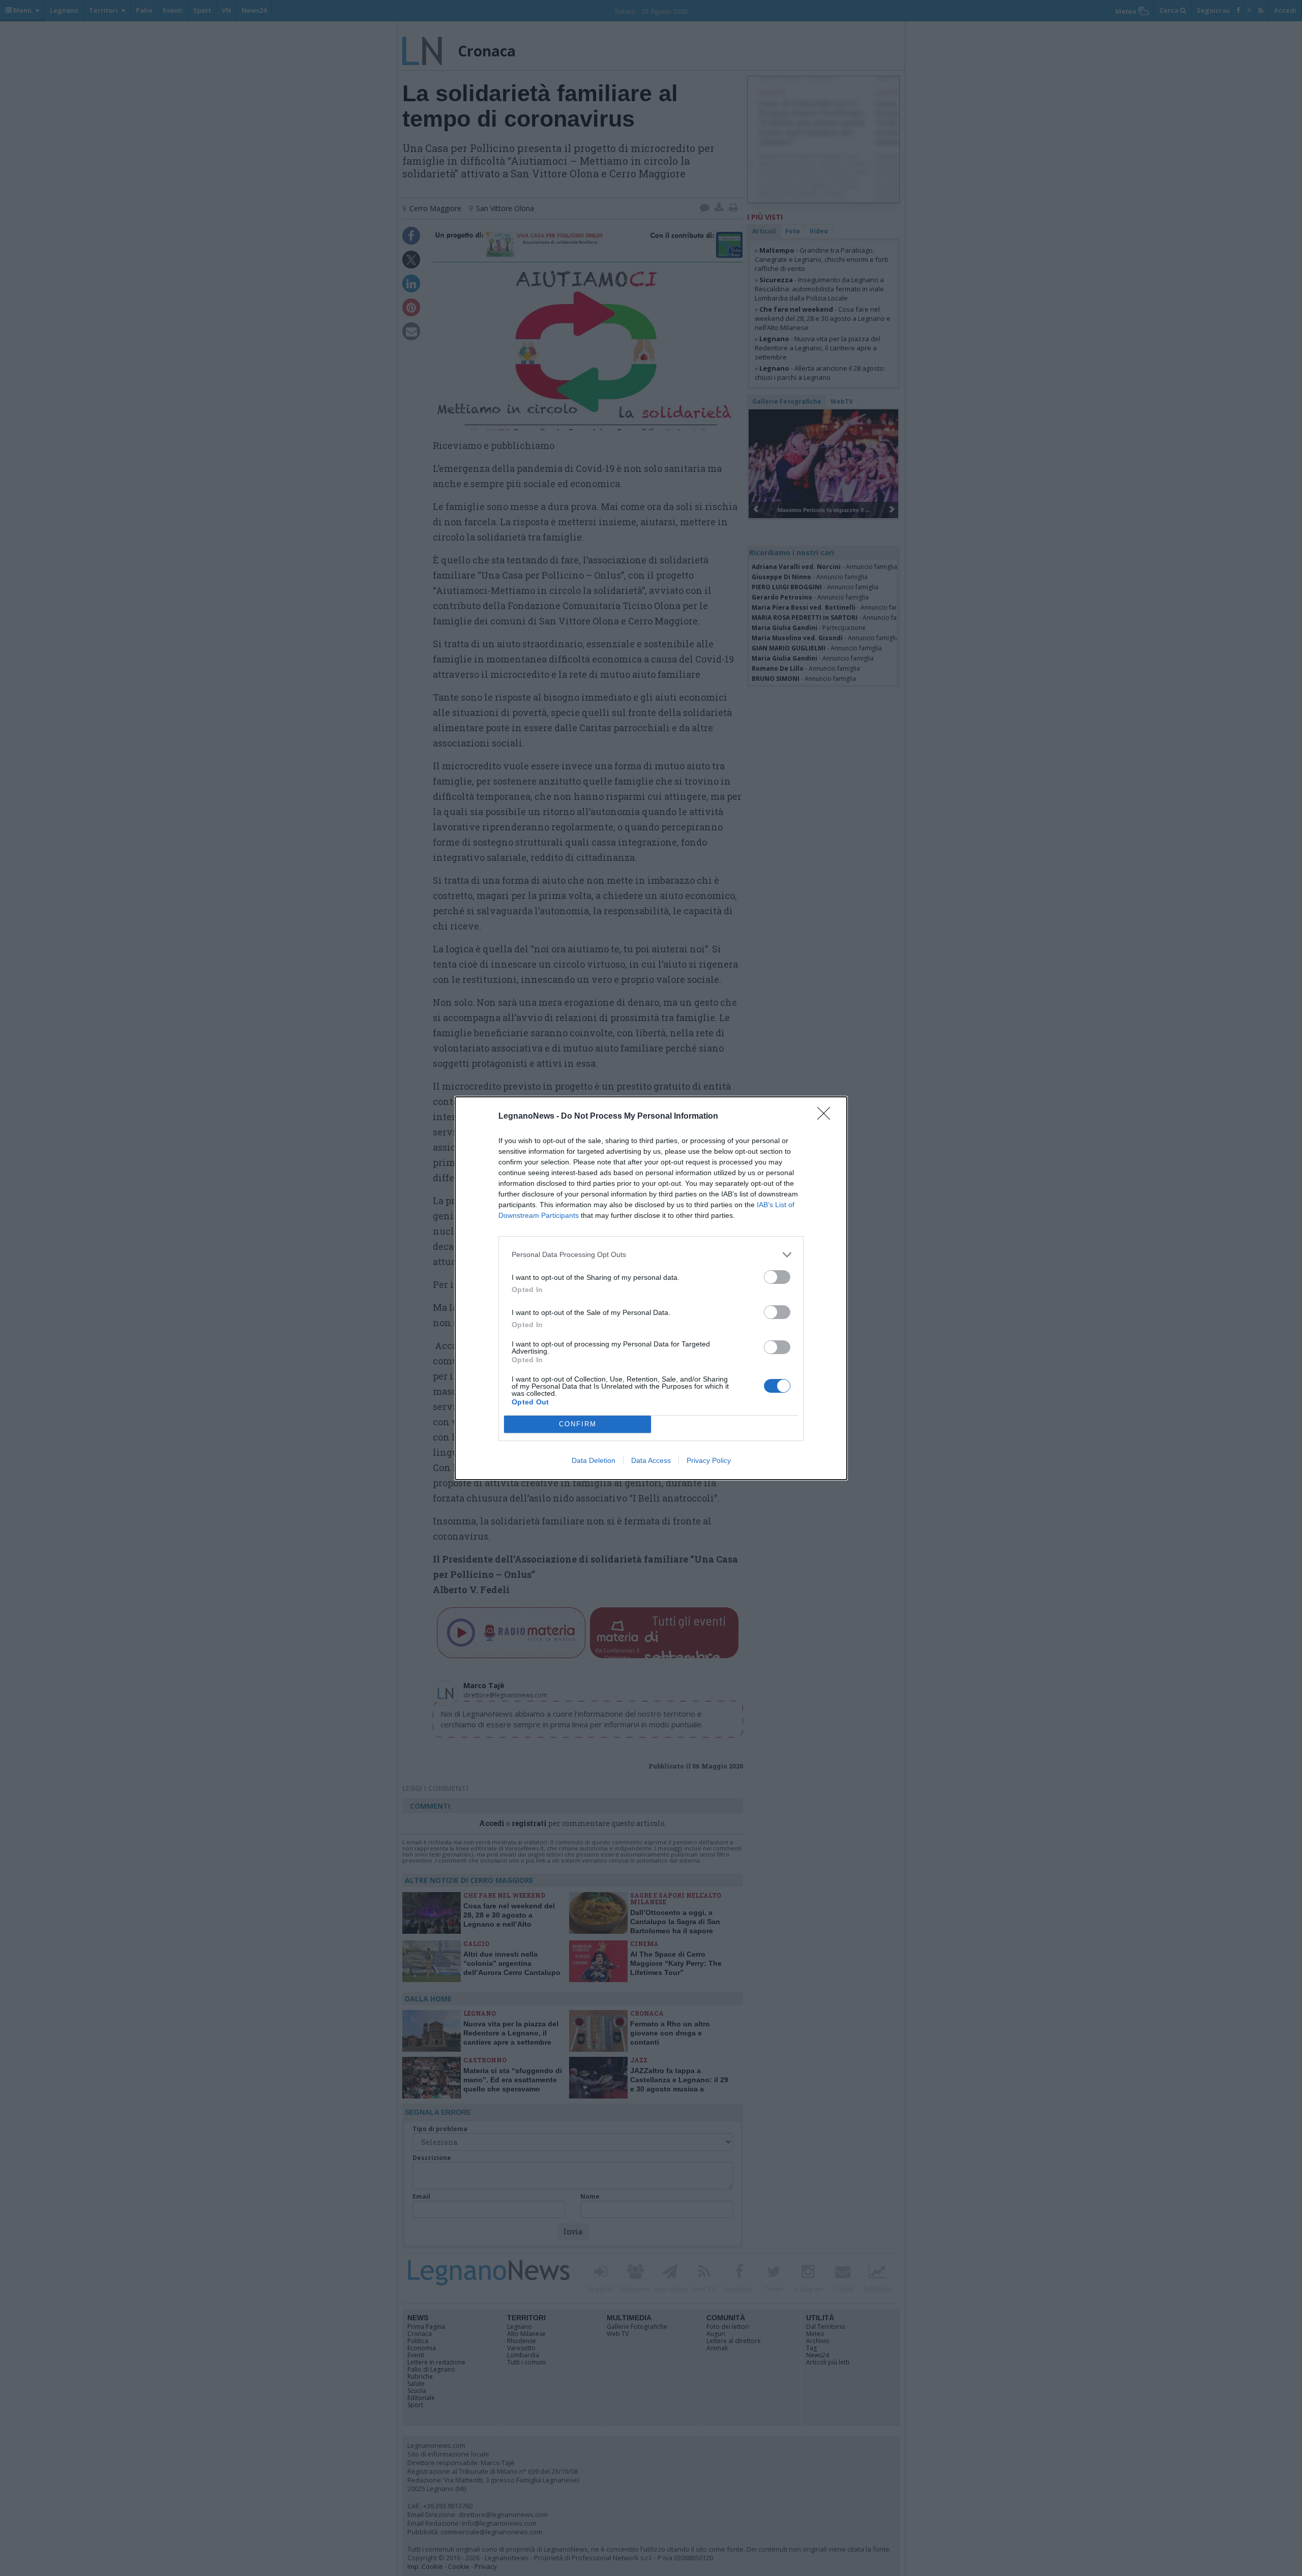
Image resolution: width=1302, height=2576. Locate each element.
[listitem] (651, 1255)
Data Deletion (594, 1460)
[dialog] (651, 1288)
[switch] (777, 1277)
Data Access (651, 1460)
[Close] (827, 1117)
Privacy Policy (709, 1460)
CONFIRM (578, 1424)
